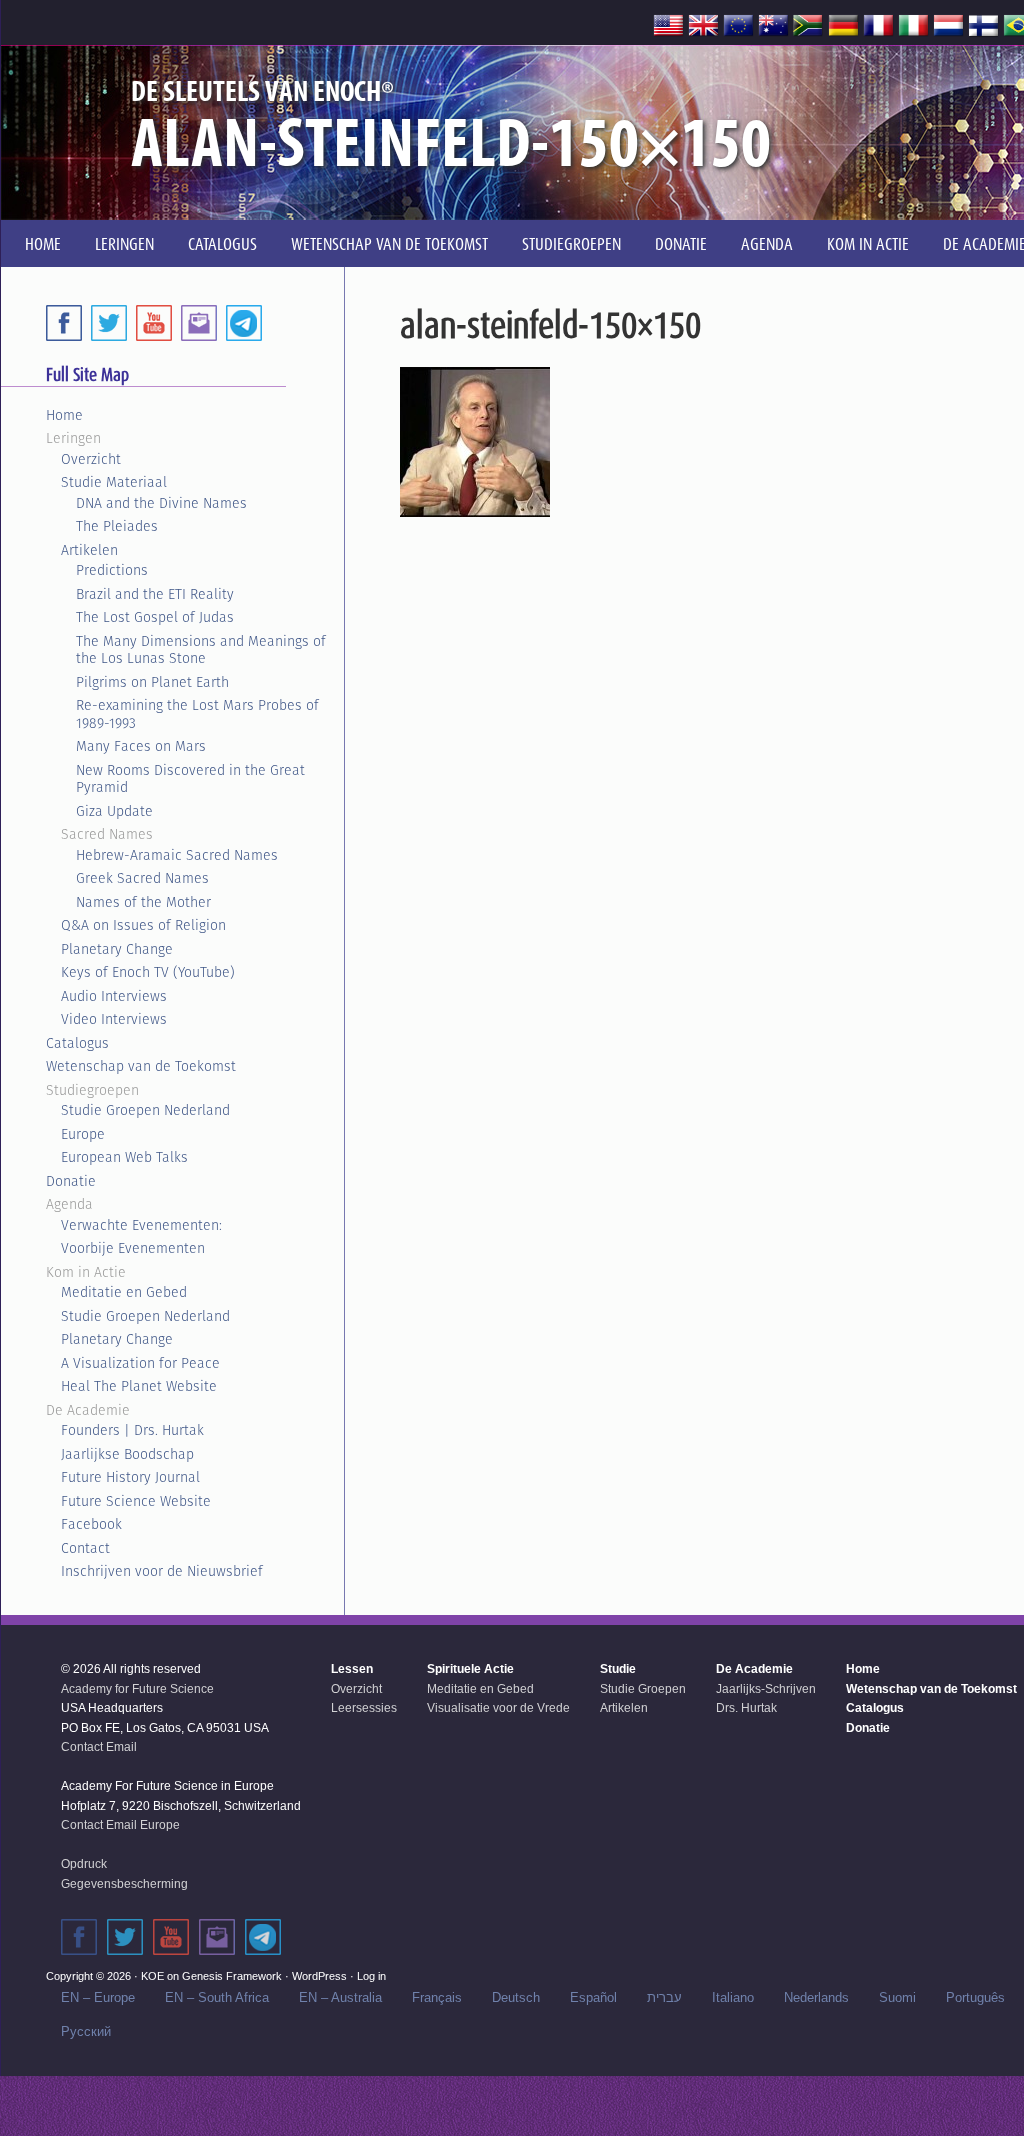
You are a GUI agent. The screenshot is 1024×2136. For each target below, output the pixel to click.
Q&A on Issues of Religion (143, 925)
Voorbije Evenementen (133, 1248)
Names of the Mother (143, 902)
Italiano (733, 1997)
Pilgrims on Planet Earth (152, 682)
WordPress (319, 1976)
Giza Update (114, 811)
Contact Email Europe (120, 1825)
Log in (371, 1976)
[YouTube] (154, 323)
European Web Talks (124, 1157)
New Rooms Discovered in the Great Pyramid (190, 779)
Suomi (897, 1997)
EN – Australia (340, 1997)
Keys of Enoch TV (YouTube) (148, 972)
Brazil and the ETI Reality (155, 594)
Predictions (112, 570)
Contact (85, 1548)
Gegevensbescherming (124, 1884)
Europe (83, 1134)
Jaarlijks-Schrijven (766, 1689)
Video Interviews (114, 1019)
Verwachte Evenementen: (141, 1225)
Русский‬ (86, 2031)
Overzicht (91, 459)
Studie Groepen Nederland (145, 1110)
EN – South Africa (217, 1997)
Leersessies (364, 1708)
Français (437, 1997)
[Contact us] (199, 323)
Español (593, 1997)
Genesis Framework (232, 1976)
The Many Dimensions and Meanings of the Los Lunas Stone (201, 650)
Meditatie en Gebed (124, 1292)
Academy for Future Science (137, 1689)
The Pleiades (117, 526)
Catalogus (77, 1043)
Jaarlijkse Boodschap (127, 1454)
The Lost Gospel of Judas (155, 617)
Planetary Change (117, 949)
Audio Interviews (114, 996)
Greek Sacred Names (142, 878)
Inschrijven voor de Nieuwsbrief (162, 1571)
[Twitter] (109, 323)
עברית (664, 1997)
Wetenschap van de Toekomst (141, 1066)
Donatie (71, 1181)
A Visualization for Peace (140, 1363)
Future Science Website (136, 1501)
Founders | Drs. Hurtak (132, 1430)
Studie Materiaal (114, 482)
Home (64, 415)
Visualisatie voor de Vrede (498, 1708)
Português (975, 1997)
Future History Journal (130, 1477)
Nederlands (816, 1997)
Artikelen (89, 550)
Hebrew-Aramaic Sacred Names (177, 855)
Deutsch (516, 1997)
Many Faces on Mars (141, 746)
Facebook (91, 1524)
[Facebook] (64, 323)
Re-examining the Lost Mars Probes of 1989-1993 (197, 714)
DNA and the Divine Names (161, 503)
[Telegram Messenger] (244, 323)
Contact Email (99, 1747)
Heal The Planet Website (139, 1386)
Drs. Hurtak (746, 1708)
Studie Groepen (643, 1689)
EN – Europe (98, 1997)
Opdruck (84, 1864)
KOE (152, 1976)
